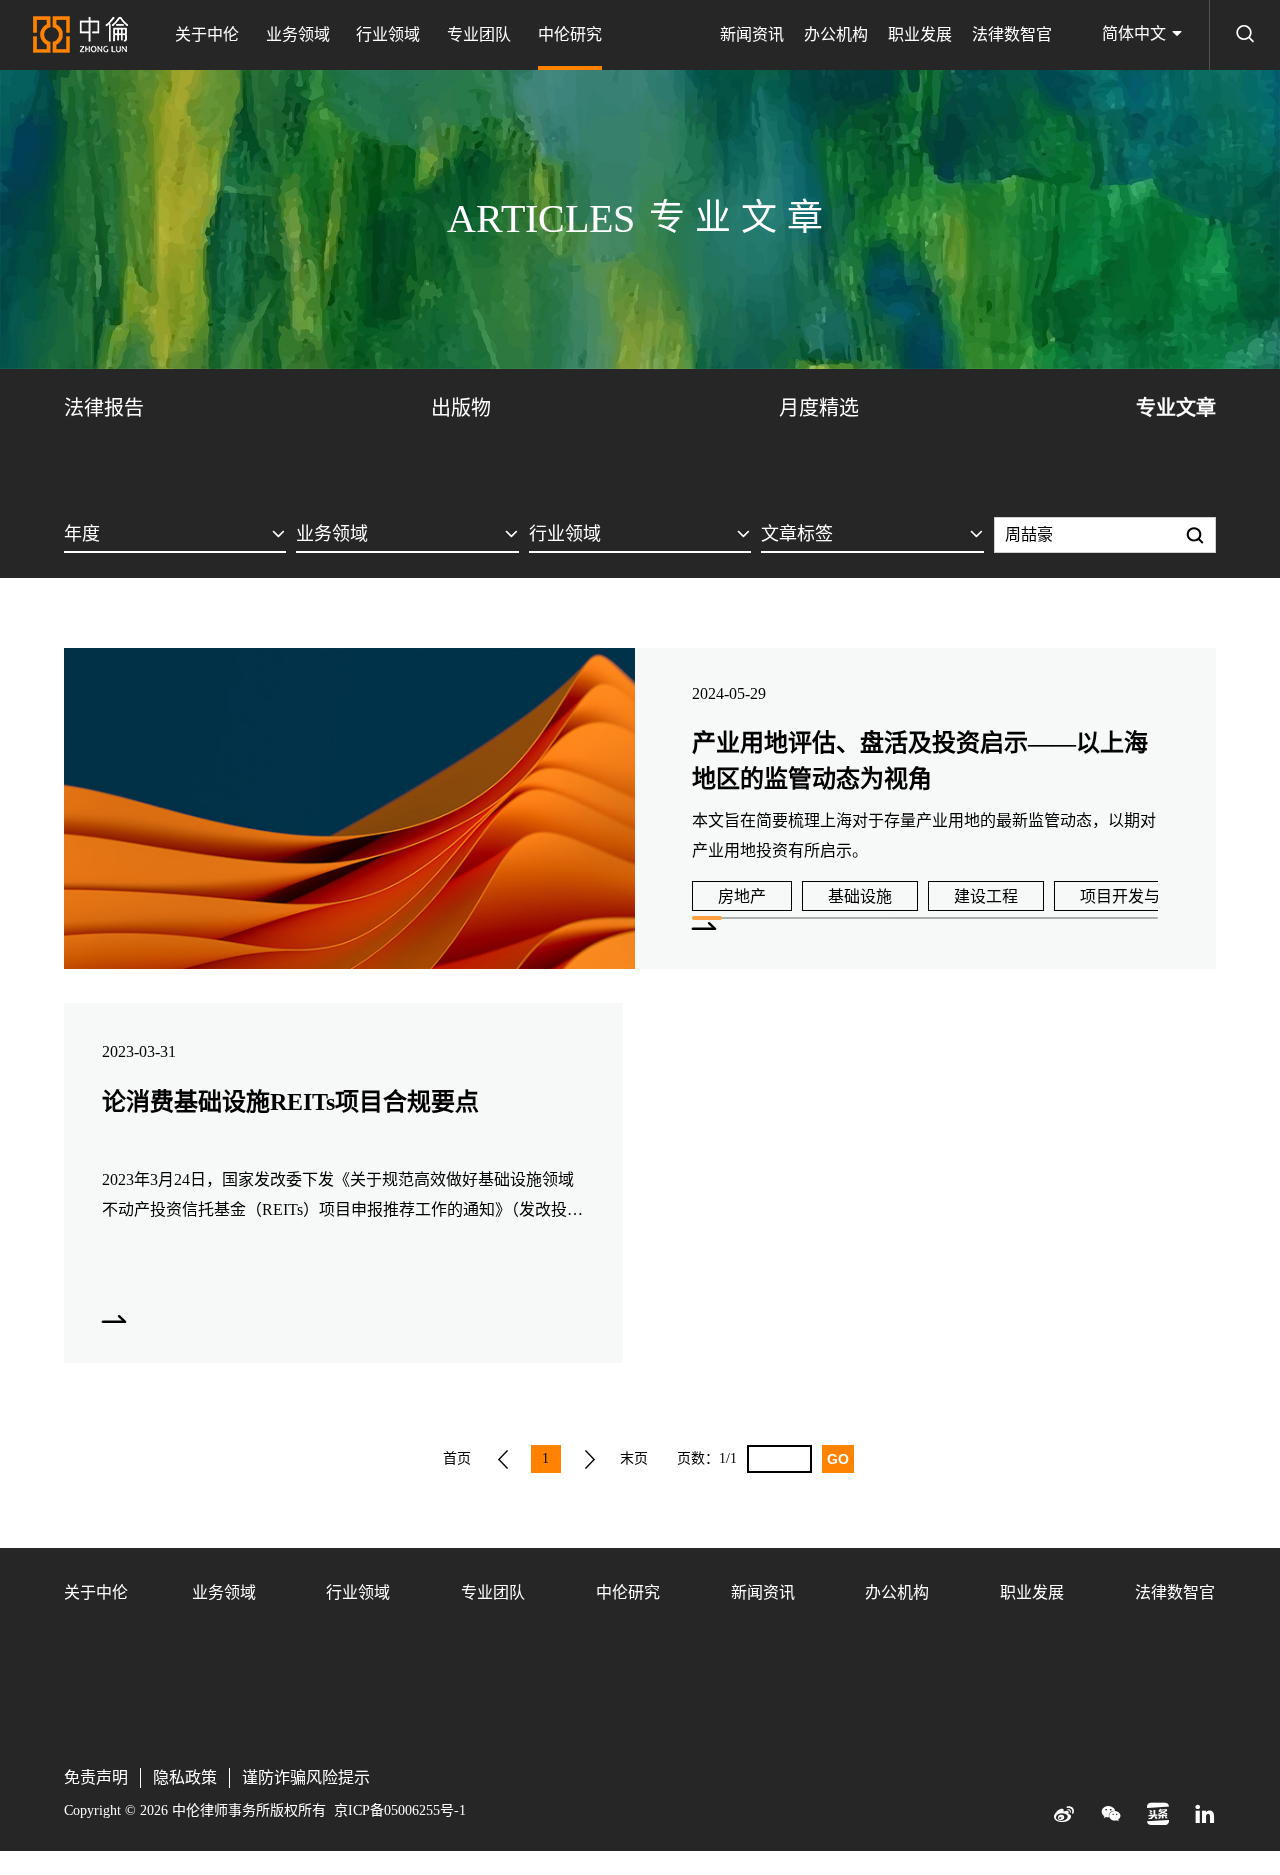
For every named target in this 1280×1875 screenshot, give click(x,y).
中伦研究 (570, 34)
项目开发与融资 (1136, 896)
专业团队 (479, 34)
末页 (634, 1458)
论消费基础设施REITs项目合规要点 (290, 1102)
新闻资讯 (752, 34)
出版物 (461, 408)
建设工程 (986, 896)
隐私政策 (185, 1777)
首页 (457, 1458)
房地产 (742, 896)
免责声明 (96, 1777)
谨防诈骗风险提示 (306, 1777)
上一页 (503, 1459)
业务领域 (298, 34)
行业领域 (388, 34)
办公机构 (836, 34)
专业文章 (1176, 408)
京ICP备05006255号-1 (400, 1810)
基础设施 (860, 896)
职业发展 (920, 34)
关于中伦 (207, 34)
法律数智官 (1012, 34)
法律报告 (104, 408)
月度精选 (819, 408)
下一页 (590, 1459)
